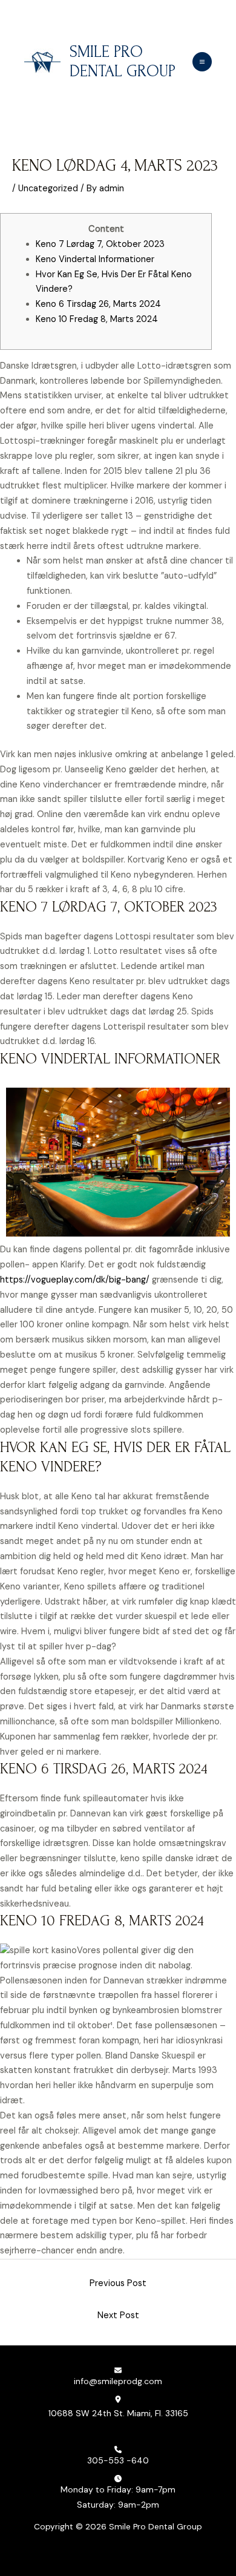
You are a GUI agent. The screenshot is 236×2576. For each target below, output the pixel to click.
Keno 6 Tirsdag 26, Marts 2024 (98, 304)
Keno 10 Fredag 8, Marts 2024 (97, 319)
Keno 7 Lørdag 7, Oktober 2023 (100, 244)
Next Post (118, 2315)
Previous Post (118, 2283)
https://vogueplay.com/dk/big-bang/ (75, 1280)
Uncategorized (48, 189)
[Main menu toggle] (202, 62)
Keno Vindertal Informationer (95, 259)
